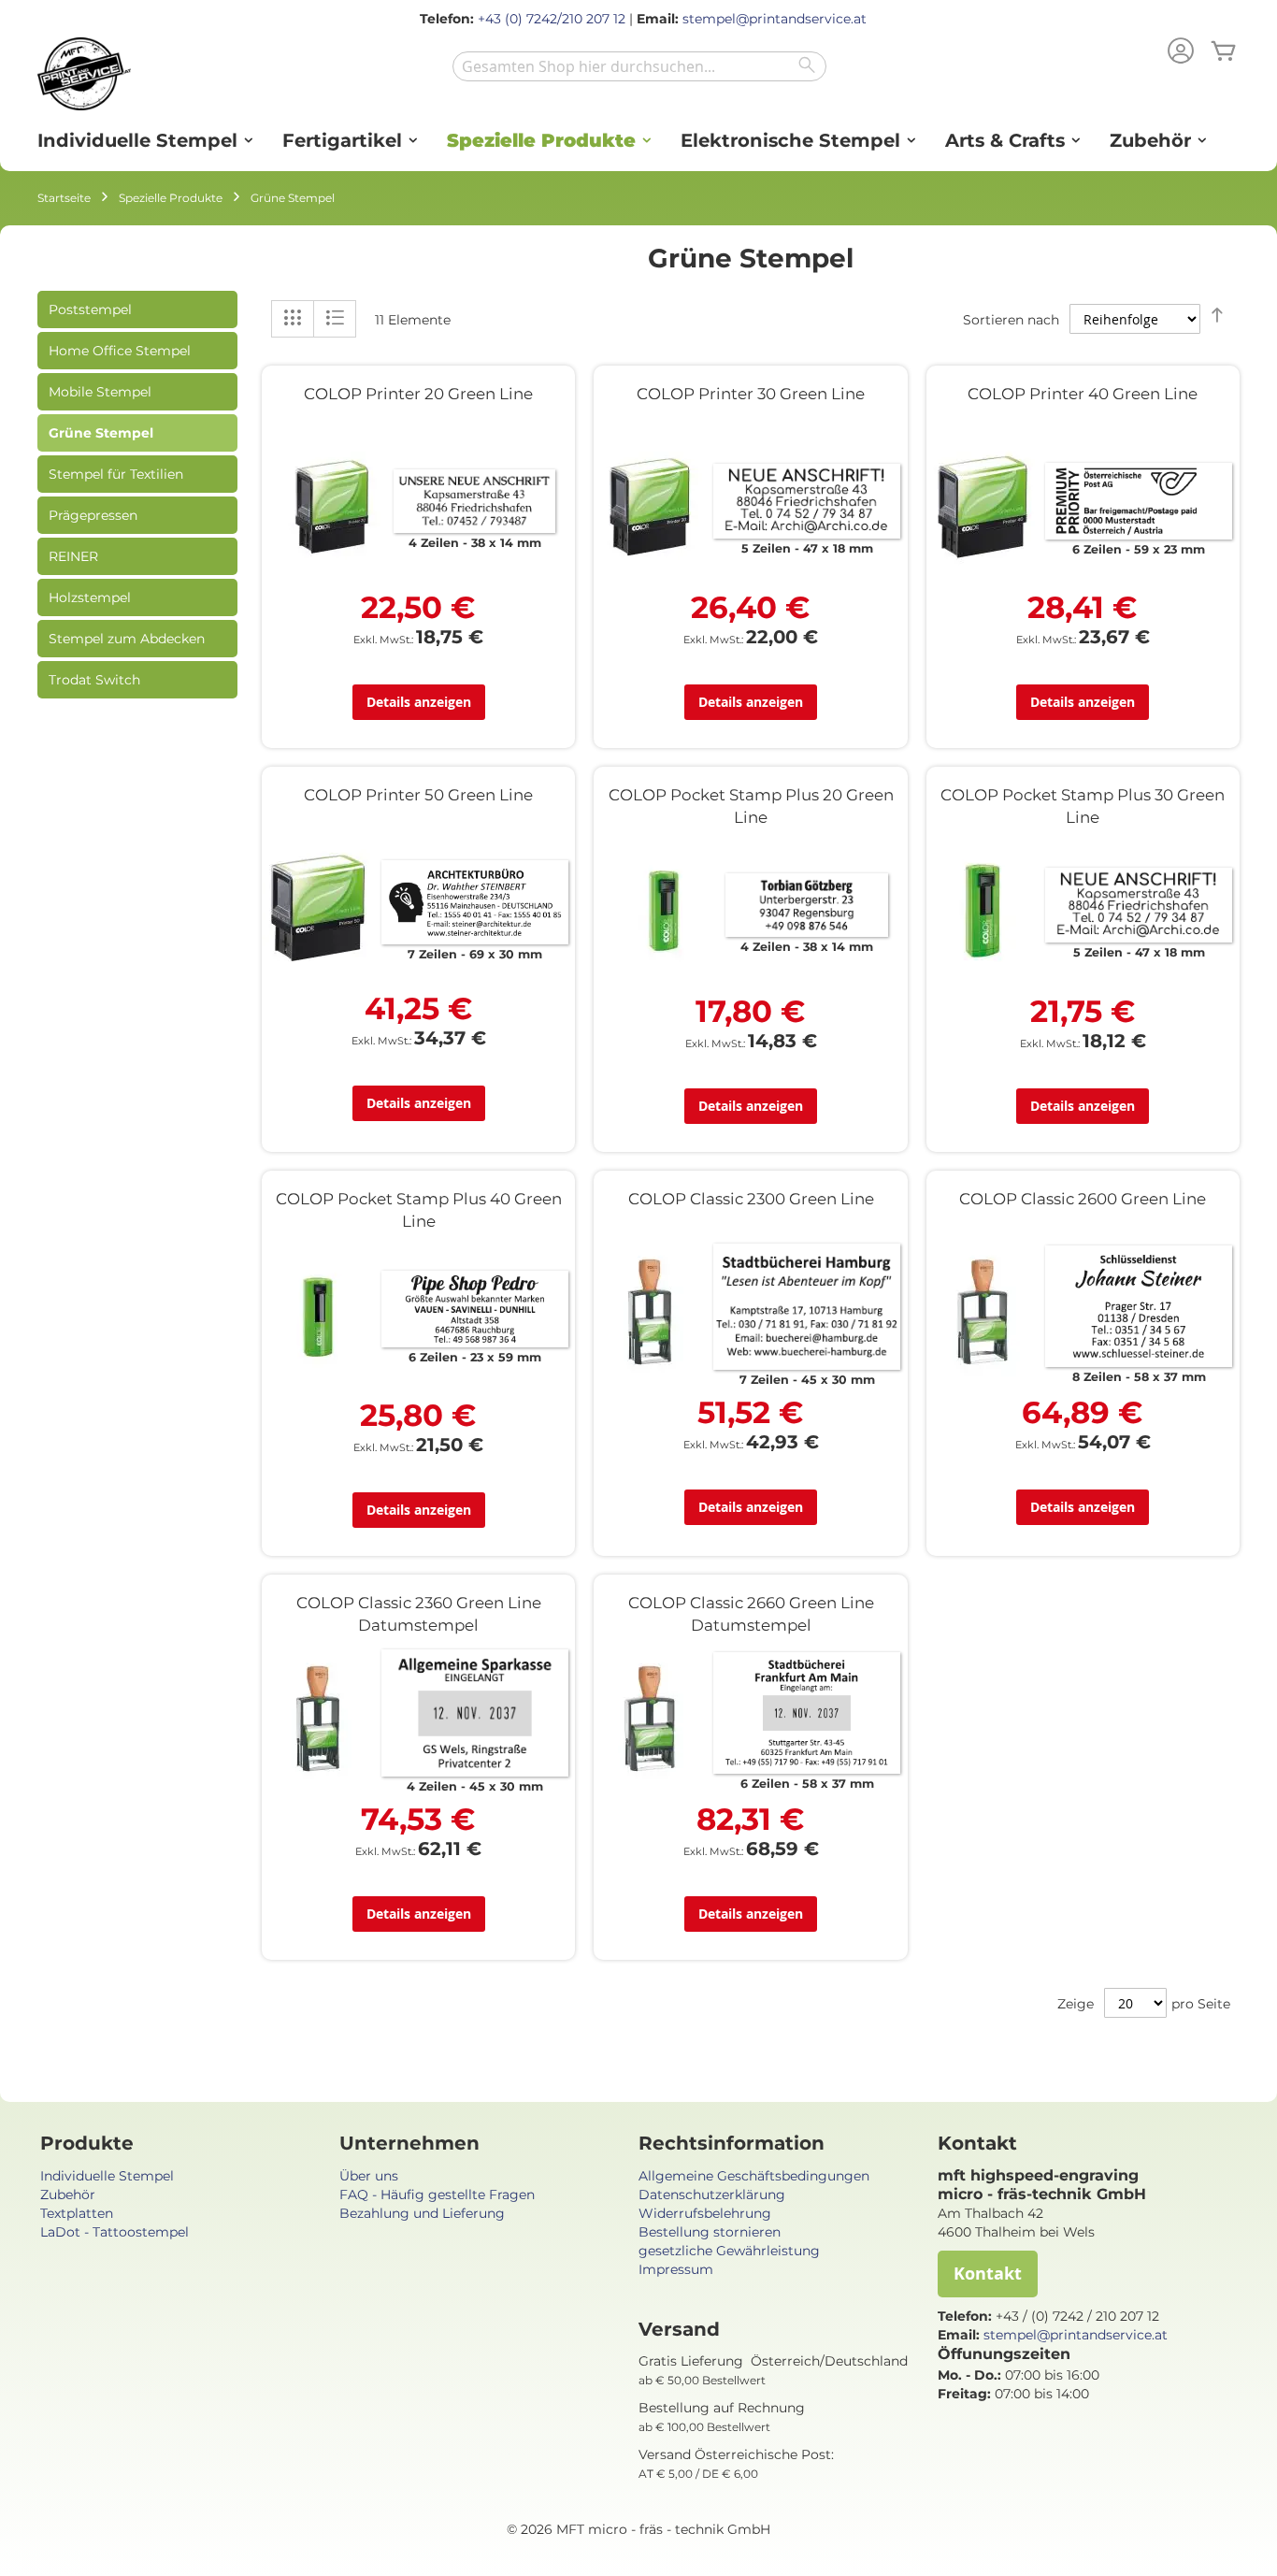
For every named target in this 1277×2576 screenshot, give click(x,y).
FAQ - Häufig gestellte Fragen (437, 2195)
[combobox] (639, 66)
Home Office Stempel (120, 351)
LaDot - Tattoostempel (115, 2232)
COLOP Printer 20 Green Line (418, 394)
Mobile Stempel (100, 392)
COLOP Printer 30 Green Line (751, 394)
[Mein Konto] (1181, 53)
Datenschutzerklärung (712, 2195)
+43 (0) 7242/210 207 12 (552, 19)
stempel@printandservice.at (775, 19)
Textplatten (77, 2213)
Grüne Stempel (101, 433)
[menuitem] (138, 141)
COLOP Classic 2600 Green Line (1083, 1199)
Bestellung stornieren (710, 2232)
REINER (73, 556)
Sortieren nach (1011, 320)
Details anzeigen (419, 702)
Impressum (676, 2269)
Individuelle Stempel (107, 2176)
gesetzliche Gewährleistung (729, 2251)
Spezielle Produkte (171, 198)
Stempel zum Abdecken (127, 639)
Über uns (369, 2176)
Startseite (64, 198)
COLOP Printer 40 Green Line (1083, 394)
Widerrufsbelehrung (705, 2213)
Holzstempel (90, 597)
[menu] (638, 141)
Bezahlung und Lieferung (422, 2213)
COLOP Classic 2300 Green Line (751, 1199)
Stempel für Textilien (116, 474)
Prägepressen (93, 515)
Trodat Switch (94, 680)
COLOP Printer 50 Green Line (418, 795)
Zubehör (68, 2195)
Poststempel (90, 309)
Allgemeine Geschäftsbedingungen (754, 2176)
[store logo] (84, 74)
